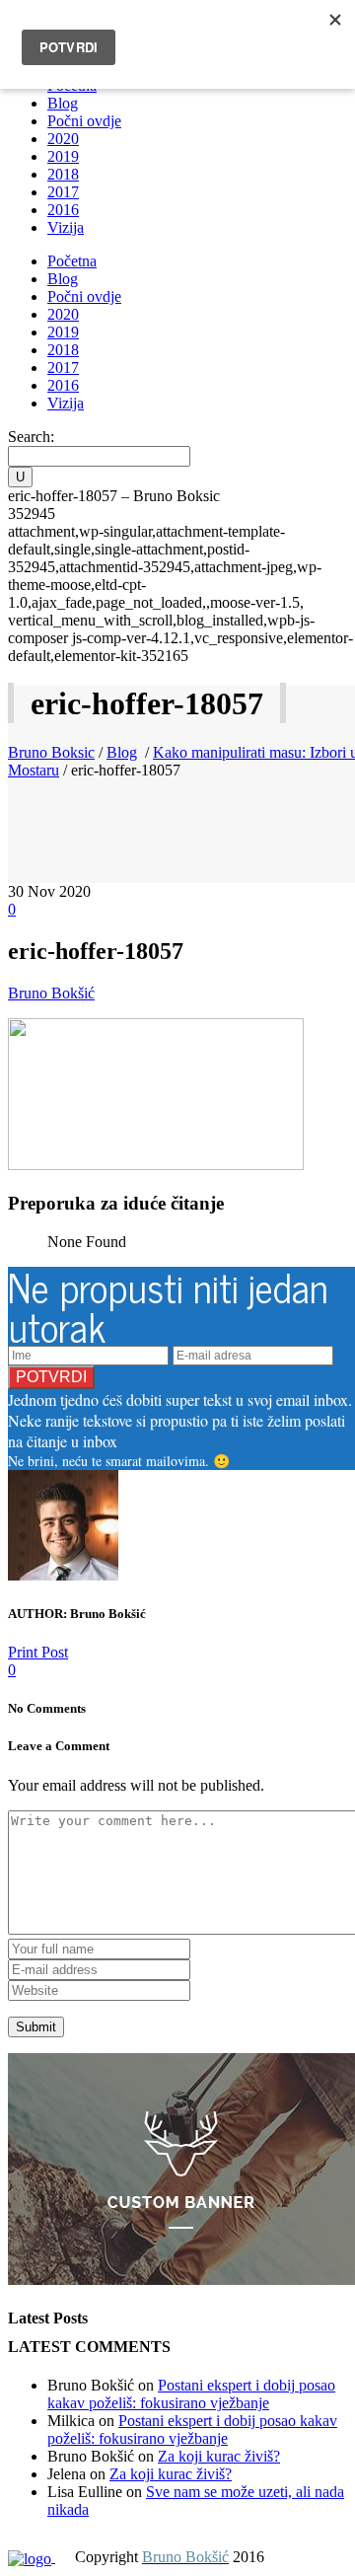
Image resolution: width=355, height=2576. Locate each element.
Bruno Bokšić (51, 993)
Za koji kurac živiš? (219, 2456)
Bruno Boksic (51, 752)
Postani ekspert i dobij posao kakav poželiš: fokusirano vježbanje (191, 2394)
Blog (122, 752)
